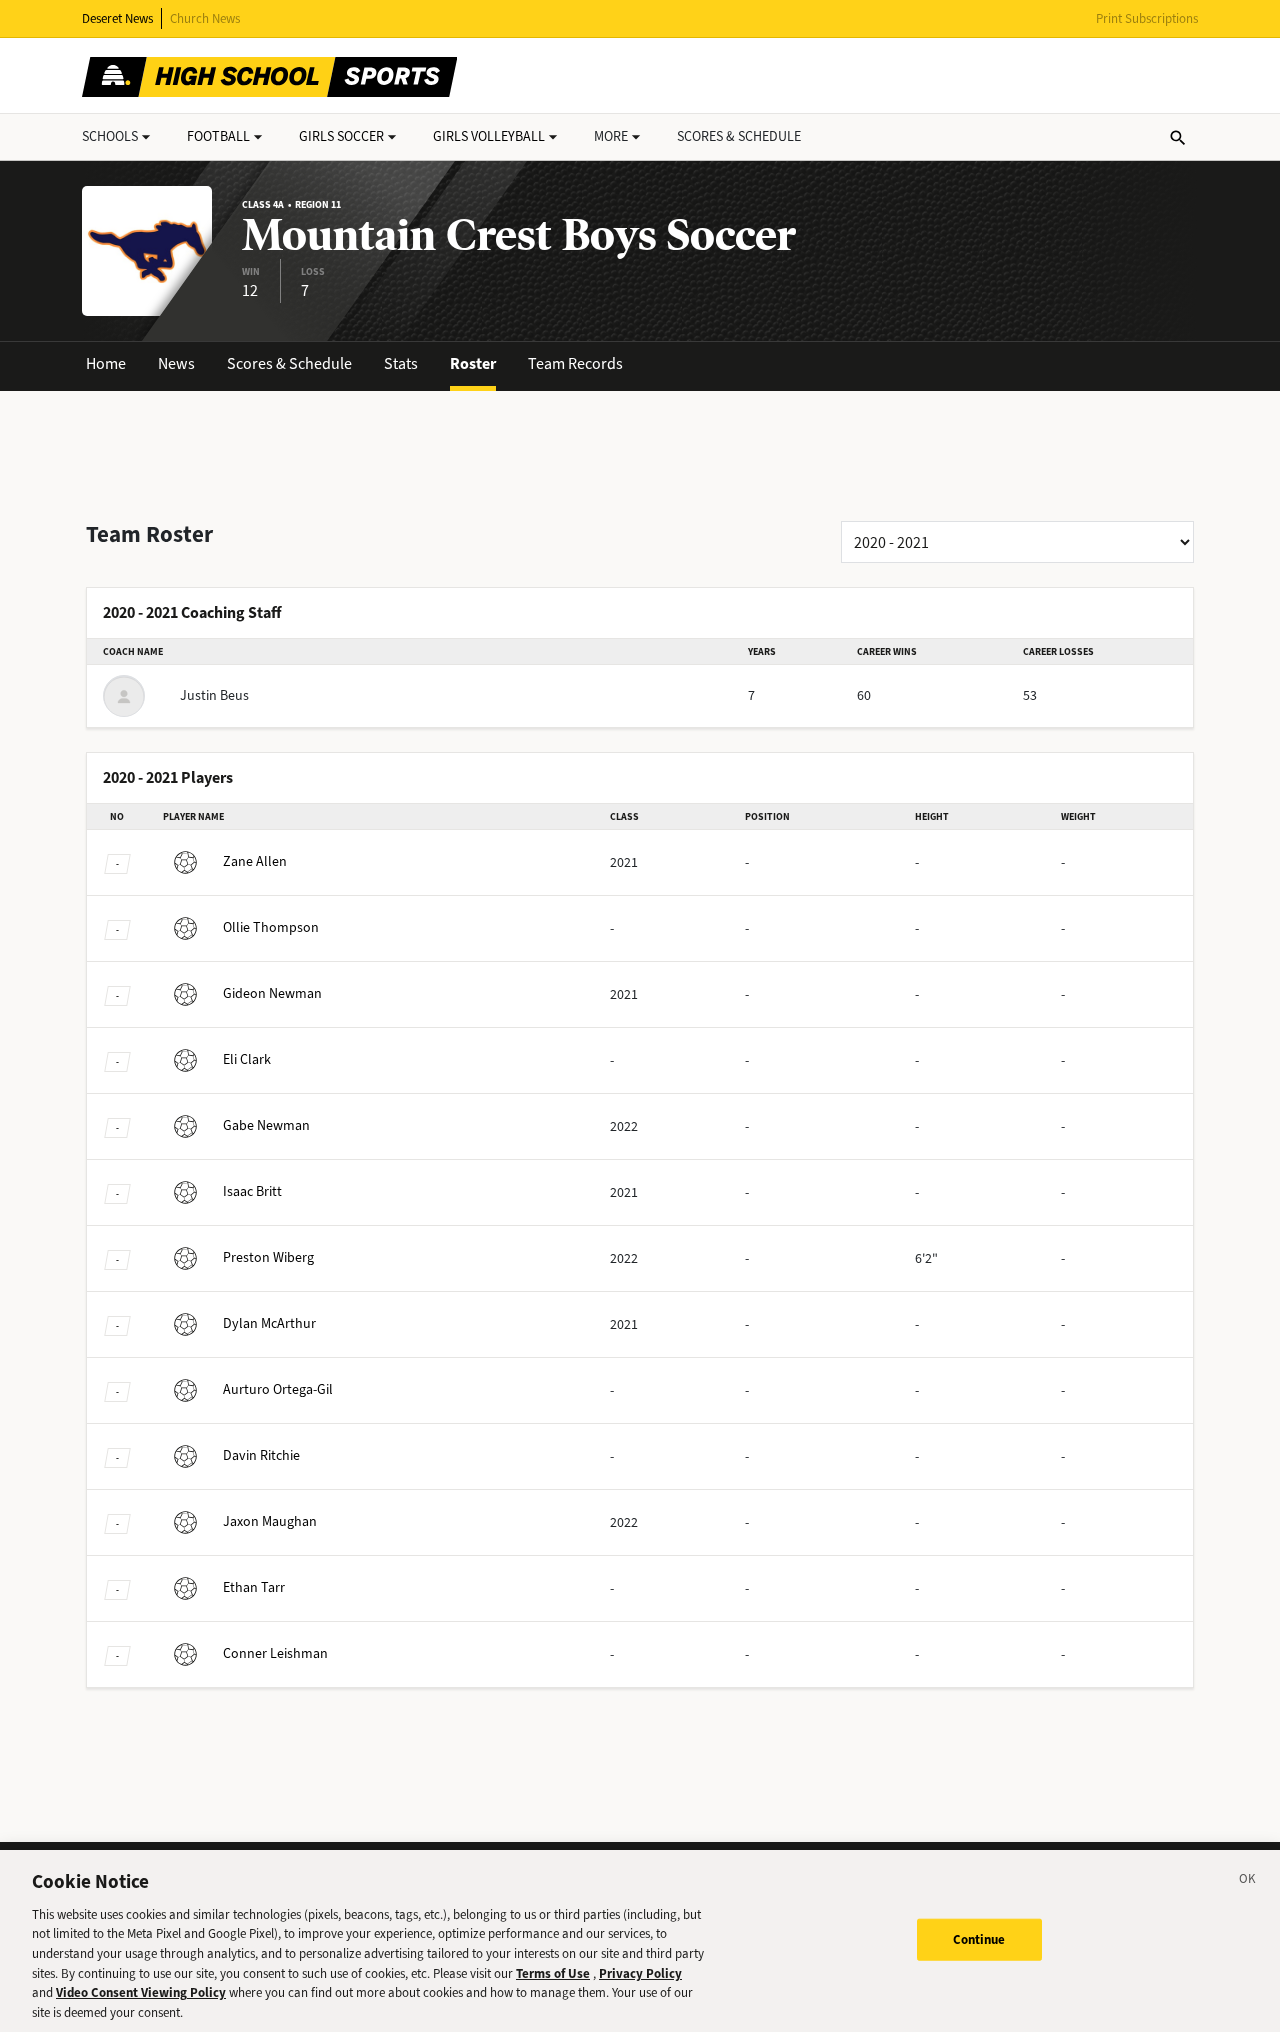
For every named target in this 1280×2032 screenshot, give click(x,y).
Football (218, 136)
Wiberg (268, 1257)
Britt (252, 1191)
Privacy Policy (640, 1972)
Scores (739, 136)
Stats (401, 363)
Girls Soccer (341, 136)
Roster (473, 363)
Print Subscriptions (1147, 18)
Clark (247, 1059)
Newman (272, 993)
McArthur (269, 1323)
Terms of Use (553, 1972)
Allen (255, 861)
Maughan (270, 1521)
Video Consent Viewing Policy (141, 1992)
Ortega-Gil (278, 1389)
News (176, 363)
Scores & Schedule (289, 363)
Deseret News (117, 18)
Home (106, 363)
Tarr (254, 1587)
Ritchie (261, 1455)
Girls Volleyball (489, 136)
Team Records (575, 363)
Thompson (271, 927)
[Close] (1248, 1882)
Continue (979, 1939)
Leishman (275, 1653)
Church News (205, 18)
